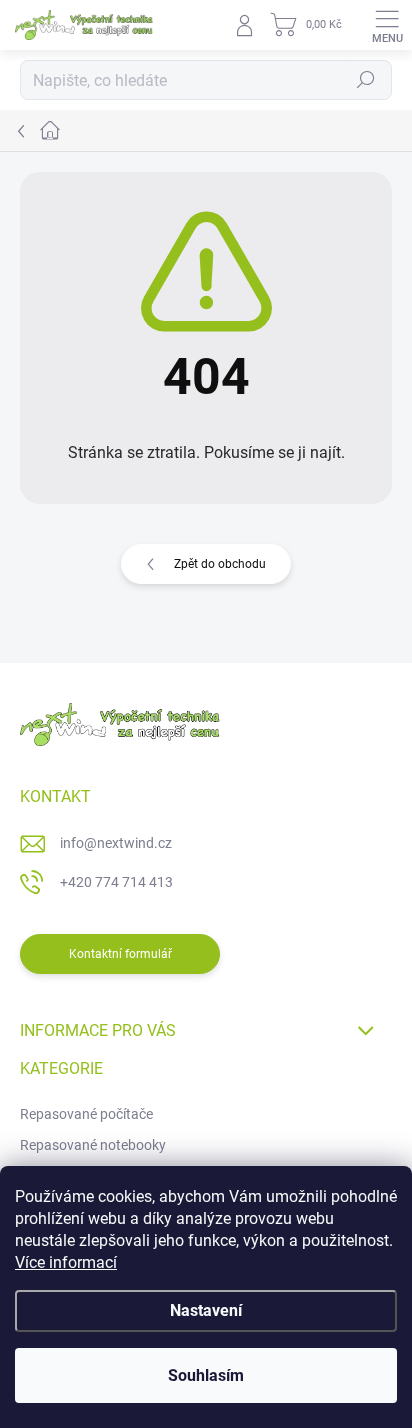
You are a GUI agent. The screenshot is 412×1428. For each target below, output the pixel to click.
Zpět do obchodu (220, 564)
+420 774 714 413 (116, 882)
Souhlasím (206, 1375)
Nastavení (206, 1310)
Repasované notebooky (93, 1145)
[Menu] (387, 25)
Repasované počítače (86, 1114)
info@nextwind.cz (116, 843)
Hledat (366, 80)
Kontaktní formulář (120, 954)
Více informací (66, 1262)
